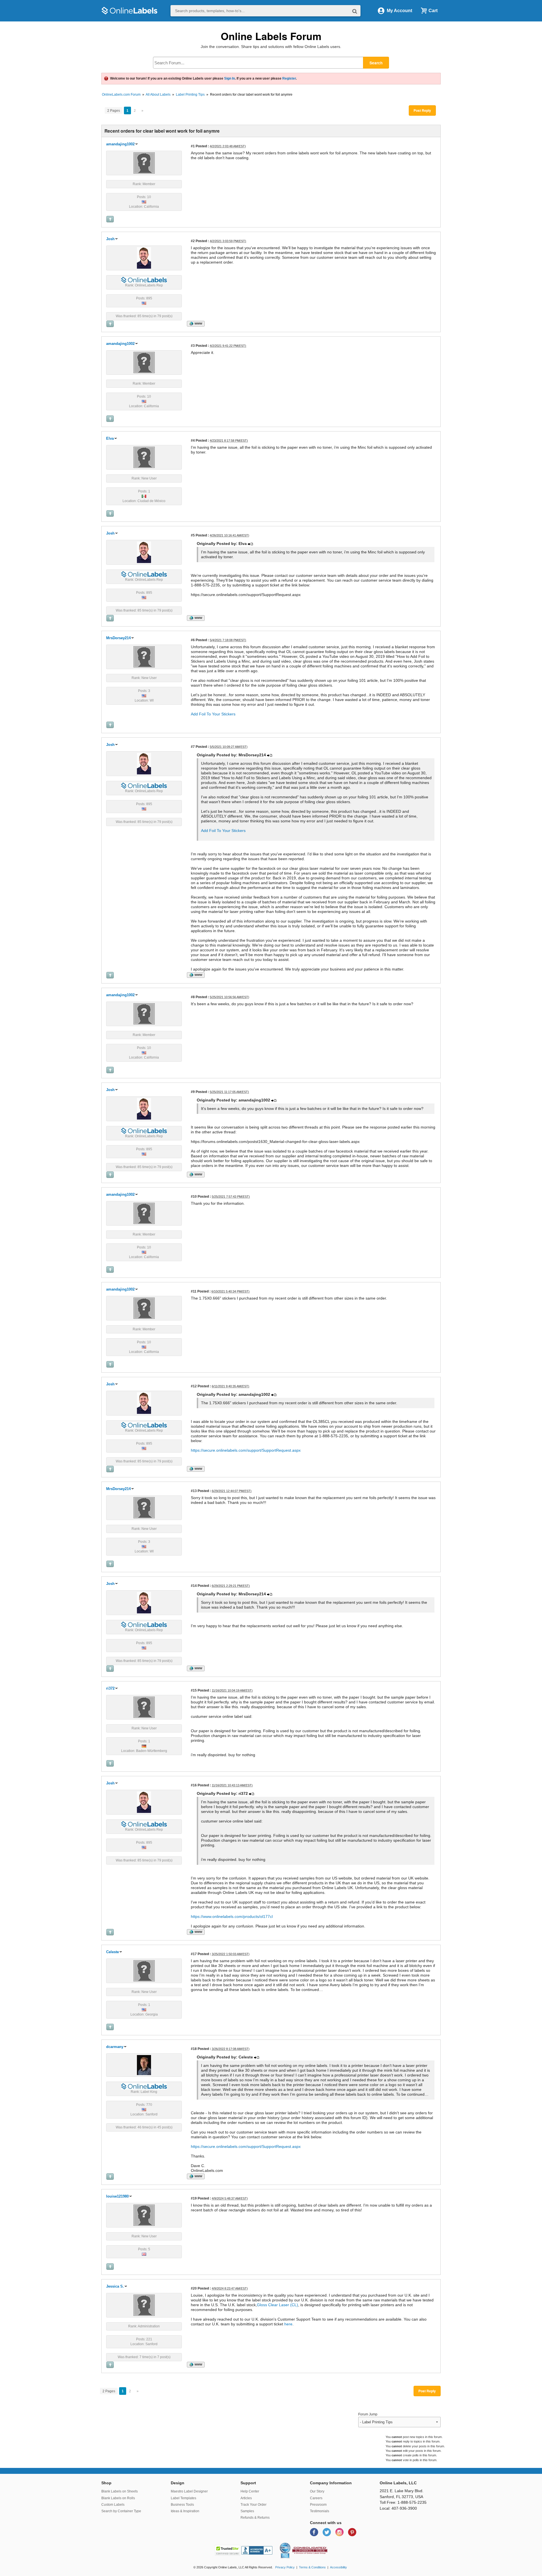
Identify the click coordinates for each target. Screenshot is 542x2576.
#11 (194, 1291)
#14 (194, 1586)
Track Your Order (253, 2505)
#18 (194, 2049)
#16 (194, 1785)
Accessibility (338, 2567)
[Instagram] (340, 2532)
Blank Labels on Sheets (120, 2491)
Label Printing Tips (190, 95)
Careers (316, 2498)
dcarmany (115, 2047)
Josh (110, 239)
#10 (194, 1196)
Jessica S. (115, 2286)
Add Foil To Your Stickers (213, 714)
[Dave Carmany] (144, 2065)
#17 (194, 1954)
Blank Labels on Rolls (118, 2498)
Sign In (230, 78)
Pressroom (318, 2505)
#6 (193, 640)
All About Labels (158, 95)
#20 (194, 2288)
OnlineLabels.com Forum (121, 95)
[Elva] (144, 457)
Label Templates (183, 2498)
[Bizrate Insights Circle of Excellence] (289, 2544)
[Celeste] (144, 1970)
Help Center (250, 2491)
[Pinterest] (352, 2532)
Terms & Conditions (312, 2567)
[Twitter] (327, 2532)
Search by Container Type (121, 2511)
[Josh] (144, 258)
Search (376, 63)
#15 (194, 1690)
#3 (193, 346)
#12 (194, 1386)
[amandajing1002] (144, 163)
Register (289, 78)
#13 (194, 1491)
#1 (193, 146)
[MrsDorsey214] (144, 656)
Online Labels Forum (271, 36)
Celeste (112, 1952)
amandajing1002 (120, 144)
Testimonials (320, 2511)
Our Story (317, 2491)
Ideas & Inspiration (185, 2511)
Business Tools (182, 2505)
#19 (194, 2198)
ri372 (110, 1688)
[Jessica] (144, 2305)
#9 (193, 1092)
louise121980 (117, 2196)
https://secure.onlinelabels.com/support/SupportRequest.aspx (246, 1450)
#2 (193, 241)
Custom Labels (113, 2505)
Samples (247, 2511)
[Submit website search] (355, 11)
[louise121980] (144, 2215)
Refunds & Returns (255, 2518)
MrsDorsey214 (118, 638)
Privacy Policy (285, 2567)
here (288, 2324)
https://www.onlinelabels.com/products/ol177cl (232, 1916)
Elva (110, 438)
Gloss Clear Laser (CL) (277, 2305)
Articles (246, 2498)
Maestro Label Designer (189, 2491)
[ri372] (144, 1707)
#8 (193, 997)
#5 (193, 535)
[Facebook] (315, 2532)
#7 (193, 747)
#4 (193, 440)
